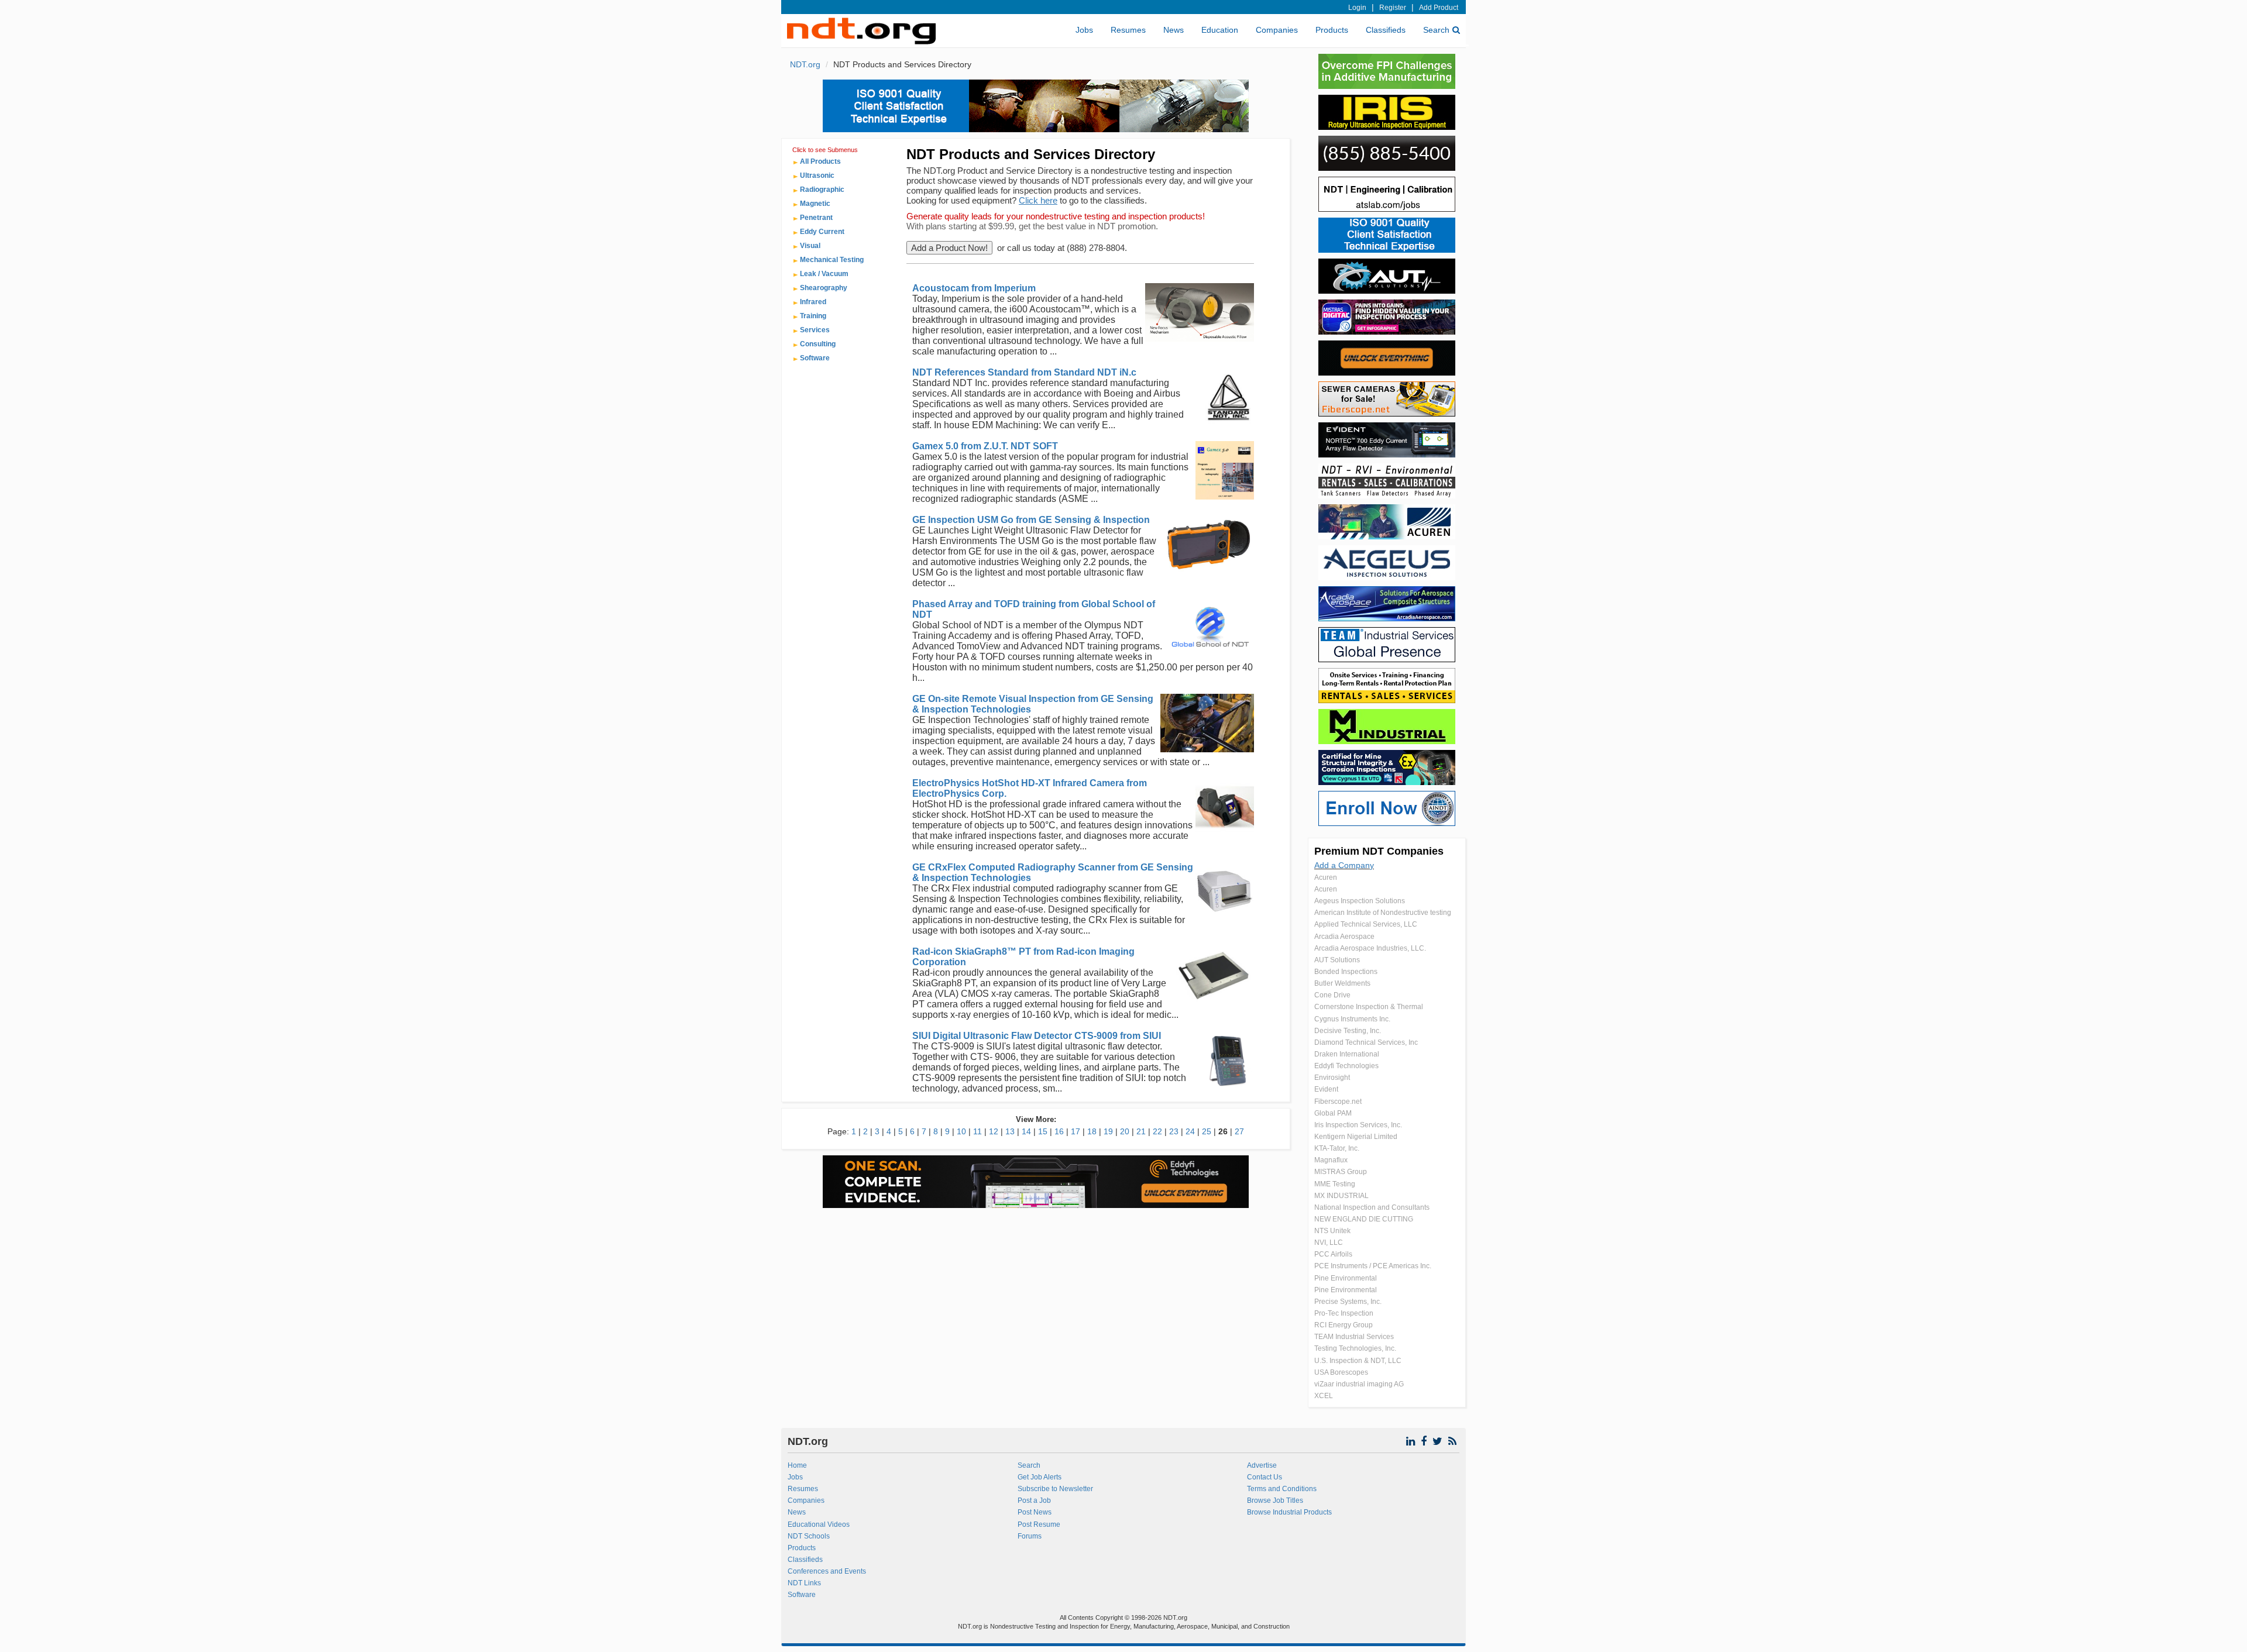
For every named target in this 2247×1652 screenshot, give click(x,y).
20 (1125, 1131)
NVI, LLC (1329, 1243)
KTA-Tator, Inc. (1337, 1148)
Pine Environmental (1346, 1278)
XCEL (1324, 1396)
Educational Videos (819, 1524)
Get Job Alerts (1040, 1477)
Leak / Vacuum (824, 274)
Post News (1035, 1512)
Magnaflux (1331, 1160)
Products (1332, 30)
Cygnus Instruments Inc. (1352, 1019)
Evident (1326, 1089)
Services (815, 330)
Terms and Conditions (1282, 1489)
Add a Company (1344, 865)
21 (1141, 1131)
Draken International (1347, 1054)
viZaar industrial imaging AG (1359, 1384)
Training (813, 316)
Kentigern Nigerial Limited (1356, 1137)
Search (1436, 30)
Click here (1038, 200)
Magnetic (815, 204)
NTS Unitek (1332, 1231)
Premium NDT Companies (1379, 851)
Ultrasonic (817, 175)
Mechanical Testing (832, 260)
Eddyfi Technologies (1346, 1066)
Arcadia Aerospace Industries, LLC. (1370, 948)
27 (1239, 1131)
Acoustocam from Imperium (974, 288)
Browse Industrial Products (1289, 1512)
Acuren (1326, 877)
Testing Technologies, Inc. (1355, 1348)
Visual (810, 246)
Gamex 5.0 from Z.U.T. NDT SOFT (985, 446)
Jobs (1084, 30)
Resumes (1128, 30)
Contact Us (1265, 1477)
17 (1076, 1131)
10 (961, 1131)
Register (1393, 8)
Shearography (824, 288)
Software (815, 358)
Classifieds (1386, 30)
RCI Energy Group (1344, 1325)
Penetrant (816, 218)
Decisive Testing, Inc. (1348, 1031)
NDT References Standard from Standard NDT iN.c (1024, 372)
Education (1220, 30)
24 (1190, 1131)
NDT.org (805, 64)
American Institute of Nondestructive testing (1383, 913)
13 (1010, 1131)
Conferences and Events (827, 1571)
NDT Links (804, 1583)
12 (994, 1131)
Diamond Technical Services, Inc (1366, 1042)
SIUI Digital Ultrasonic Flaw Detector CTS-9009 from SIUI (1037, 1036)
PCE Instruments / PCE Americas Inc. (1373, 1266)
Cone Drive (1332, 995)
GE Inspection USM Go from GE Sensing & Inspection (1031, 520)
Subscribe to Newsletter (1055, 1489)
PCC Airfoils (1333, 1254)
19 (1108, 1131)
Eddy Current (822, 232)
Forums (1030, 1536)
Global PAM (1333, 1113)
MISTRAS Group (1341, 1172)
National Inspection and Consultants (1372, 1207)
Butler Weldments (1342, 983)
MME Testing (1335, 1184)
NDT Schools (809, 1536)
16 (1059, 1131)
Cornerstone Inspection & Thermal (1369, 1007)
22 (1157, 1131)
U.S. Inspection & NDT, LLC (1358, 1361)
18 (1092, 1131)
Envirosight (1332, 1078)
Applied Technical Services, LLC (1366, 924)
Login (1357, 8)
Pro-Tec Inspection (1344, 1313)
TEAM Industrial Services (1354, 1337)
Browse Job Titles (1275, 1500)
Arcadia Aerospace (1344, 937)
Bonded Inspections (1346, 972)
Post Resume (1039, 1524)
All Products (820, 161)
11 (978, 1131)
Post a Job (1034, 1500)
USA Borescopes (1341, 1372)
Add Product (1439, 8)
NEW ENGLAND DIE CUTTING (1364, 1219)
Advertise (1262, 1465)
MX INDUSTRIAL (1341, 1196)
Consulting (818, 344)
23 (1174, 1131)
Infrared (813, 302)
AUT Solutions (1337, 960)
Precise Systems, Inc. (1348, 1302)
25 (1207, 1131)
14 (1026, 1131)
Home (797, 1465)
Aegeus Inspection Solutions (1360, 901)
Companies (1277, 30)
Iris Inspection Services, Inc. (1358, 1125)
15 (1043, 1131)
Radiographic (822, 190)
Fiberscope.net (1338, 1102)
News (1174, 30)
